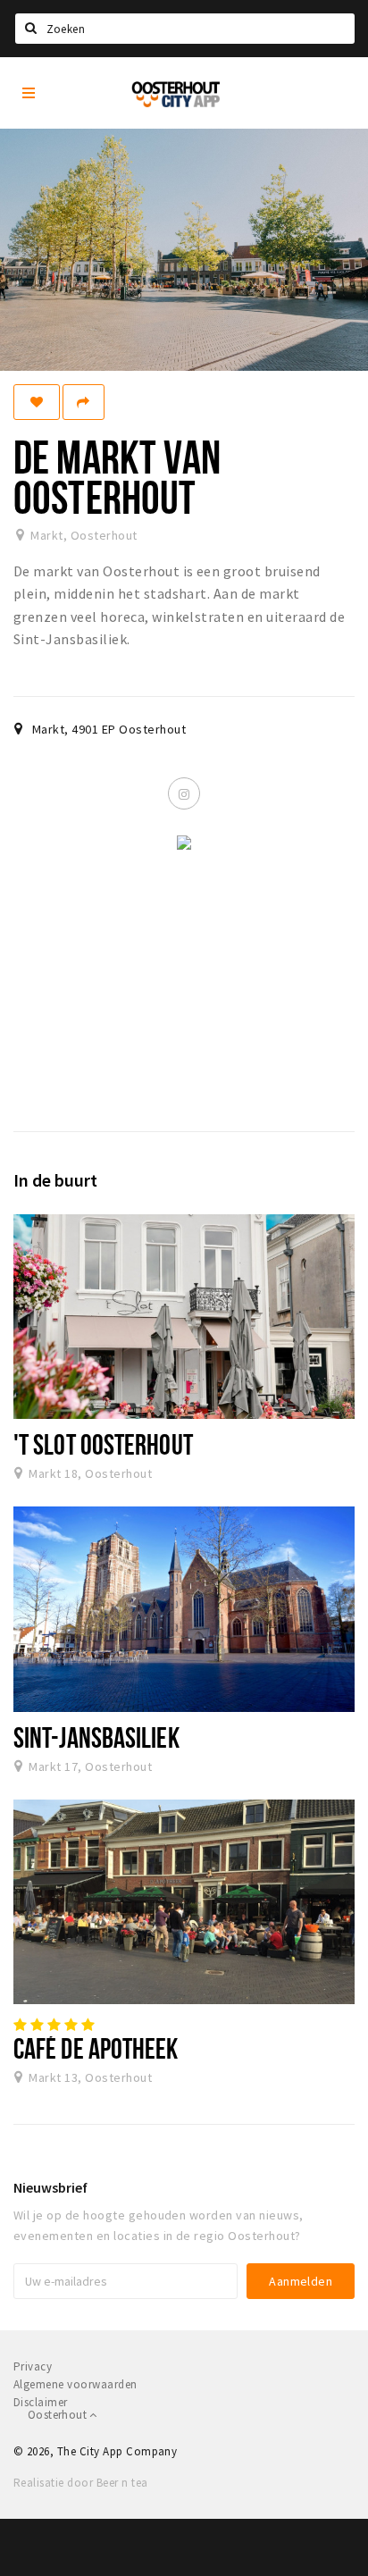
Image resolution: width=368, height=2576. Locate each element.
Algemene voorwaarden (75, 2384)
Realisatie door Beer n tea (80, 2483)
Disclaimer (41, 2402)
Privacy (33, 2366)
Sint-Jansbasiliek (96, 1737)
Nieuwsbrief (50, 2187)
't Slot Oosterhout (103, 1444)
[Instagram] (184, 793)
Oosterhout (59, 2415)
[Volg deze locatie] (37, 402)
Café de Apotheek (96, 2048)
